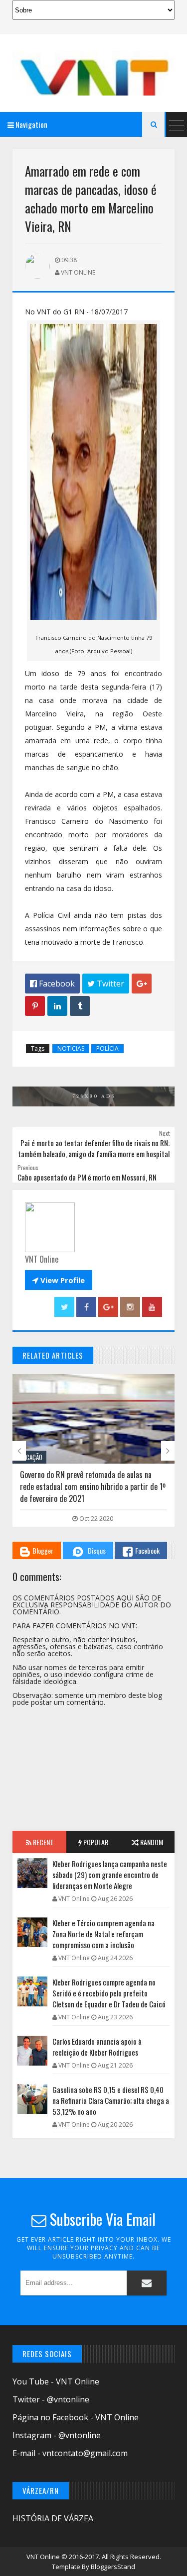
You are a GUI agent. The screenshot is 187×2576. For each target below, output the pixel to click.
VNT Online (44, 2557)
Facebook (147, 1550)
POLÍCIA (107, 1048)
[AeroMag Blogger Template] (93, 73)
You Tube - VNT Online (56, 2381)
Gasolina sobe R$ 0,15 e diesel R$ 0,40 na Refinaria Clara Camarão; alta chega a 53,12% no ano (111, 2100)
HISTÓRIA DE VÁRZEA (53, 2518)
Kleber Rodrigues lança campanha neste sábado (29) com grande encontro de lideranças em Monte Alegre (110, 1875)
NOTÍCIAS (71, 1048)
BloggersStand (113, 2567)
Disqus (97, 1550)
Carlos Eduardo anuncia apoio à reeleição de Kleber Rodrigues (97, 2047)
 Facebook (52, 984)
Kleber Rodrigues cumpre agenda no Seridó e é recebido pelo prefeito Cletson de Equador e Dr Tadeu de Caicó (109, 1993)
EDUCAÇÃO (29, 1457)
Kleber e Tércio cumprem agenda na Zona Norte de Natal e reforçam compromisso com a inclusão (103, 1934)
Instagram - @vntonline (57, 2435)
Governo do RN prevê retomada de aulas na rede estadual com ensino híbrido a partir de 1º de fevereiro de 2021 (93, 1486)
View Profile (59, 1280)
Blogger (43, 1550)
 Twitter (106, 984)
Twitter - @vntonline (51, 2399)
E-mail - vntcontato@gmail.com (70, 2453)
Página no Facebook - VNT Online (76, 2417)
